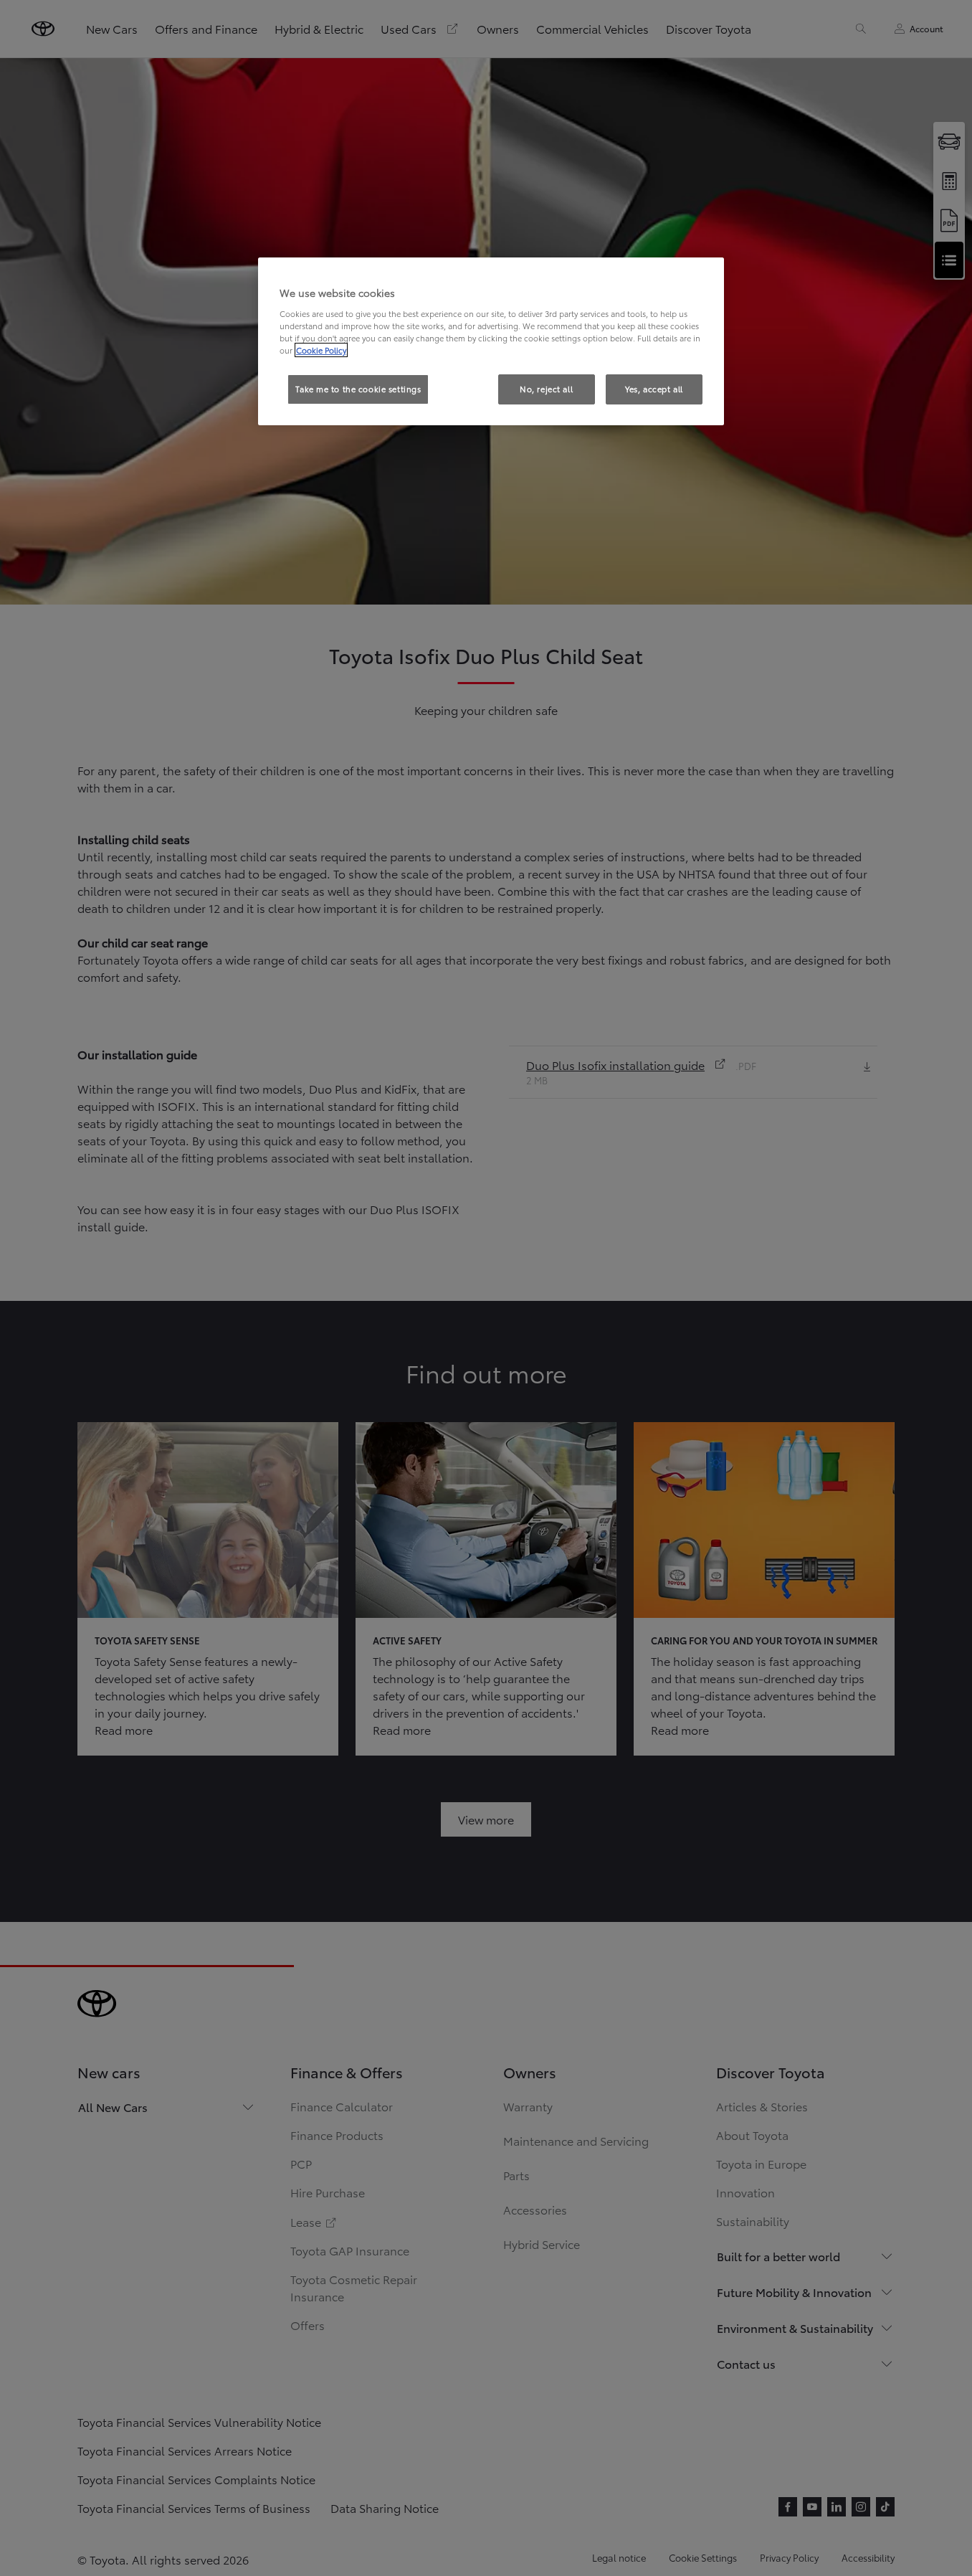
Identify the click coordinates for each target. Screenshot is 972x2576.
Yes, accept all (654, 389)
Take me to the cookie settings (358, 389)
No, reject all (546, 389)
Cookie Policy (321, 350)
